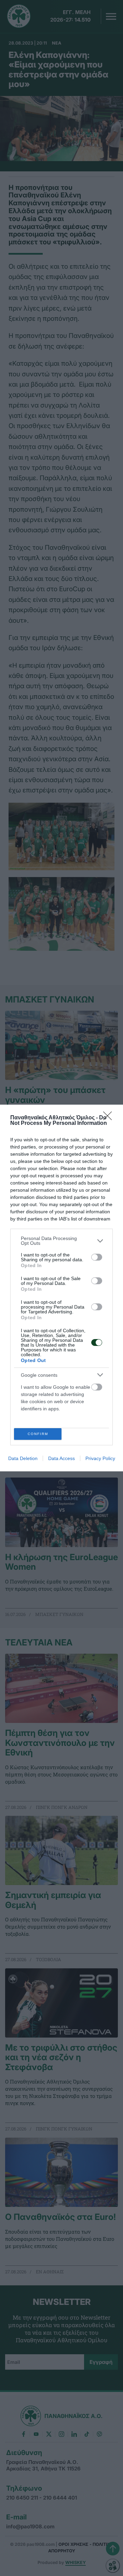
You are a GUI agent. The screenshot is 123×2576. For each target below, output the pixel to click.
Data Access (61, 1458)
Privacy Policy (100, 1458)
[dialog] (61, 1288)
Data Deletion (23, 1458)
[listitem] (61, 1241)
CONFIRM (38, 1434)
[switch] (97, 1257)
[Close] (110, 1118)
